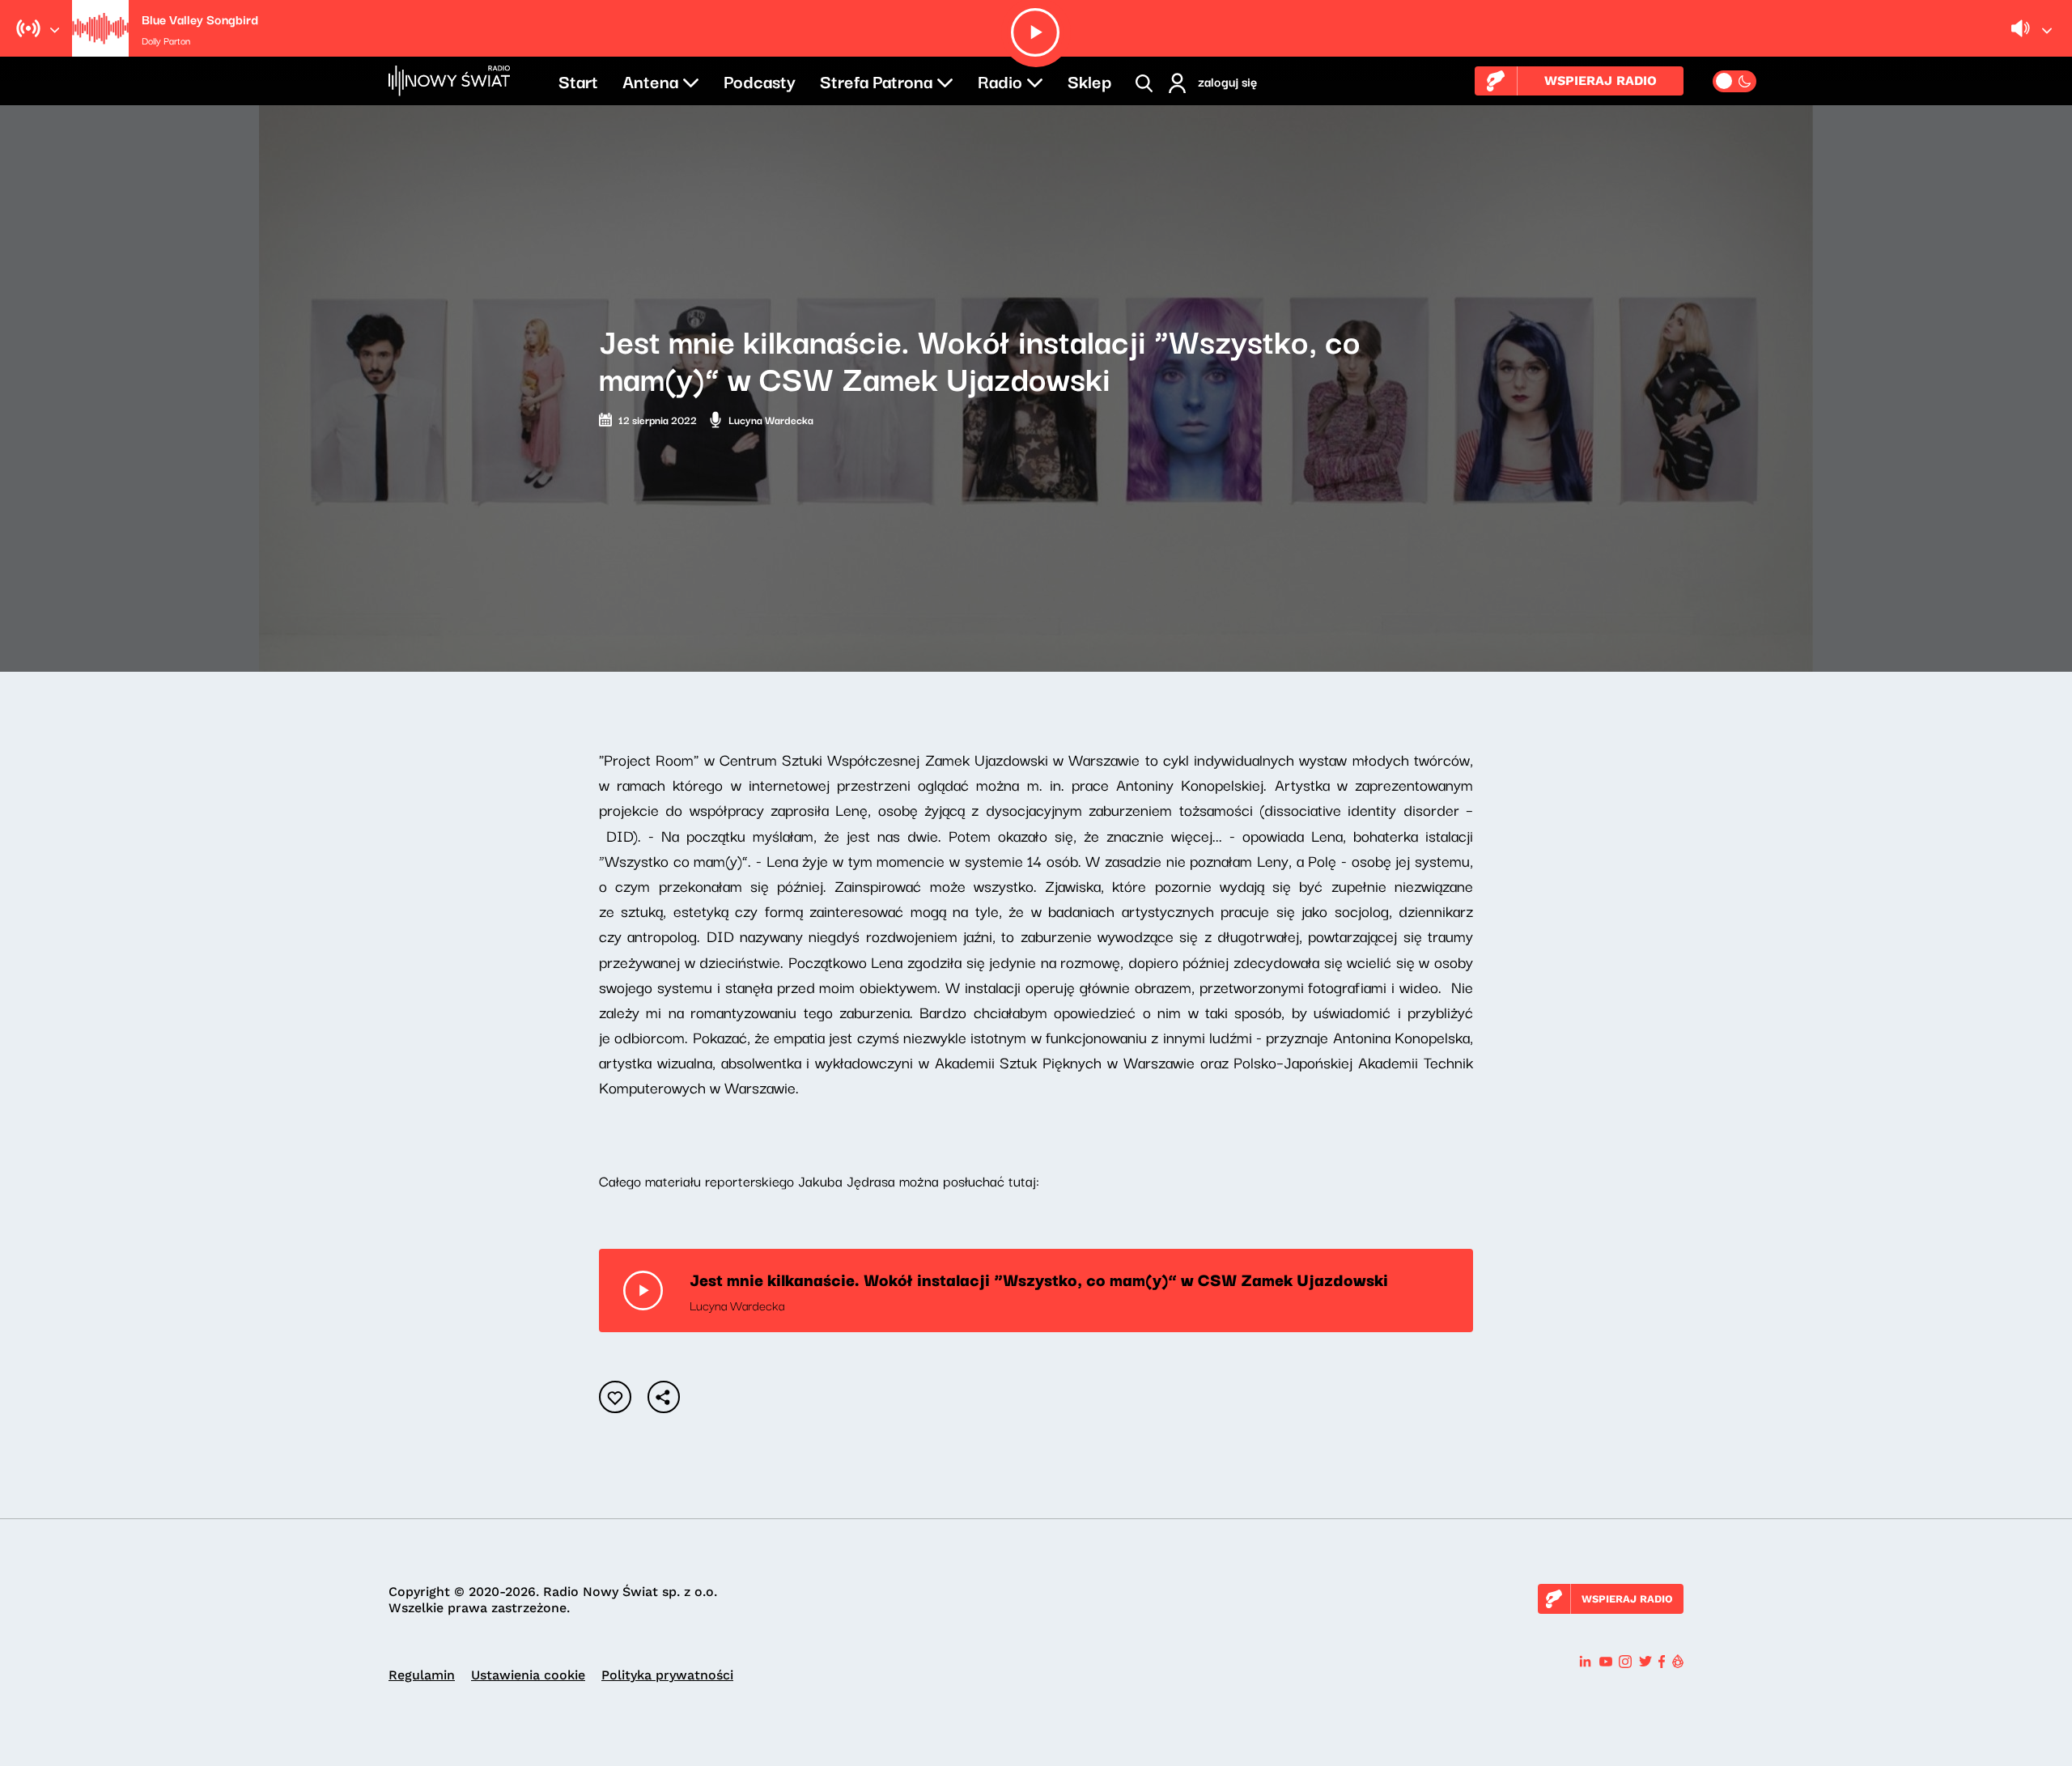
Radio (1000, 80)
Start (578, 80)
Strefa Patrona (876, 80)
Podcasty (760, 80)
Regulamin (422, 1675)
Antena (650, 80)
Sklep (1089, 80)
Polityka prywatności (667, 1675)
